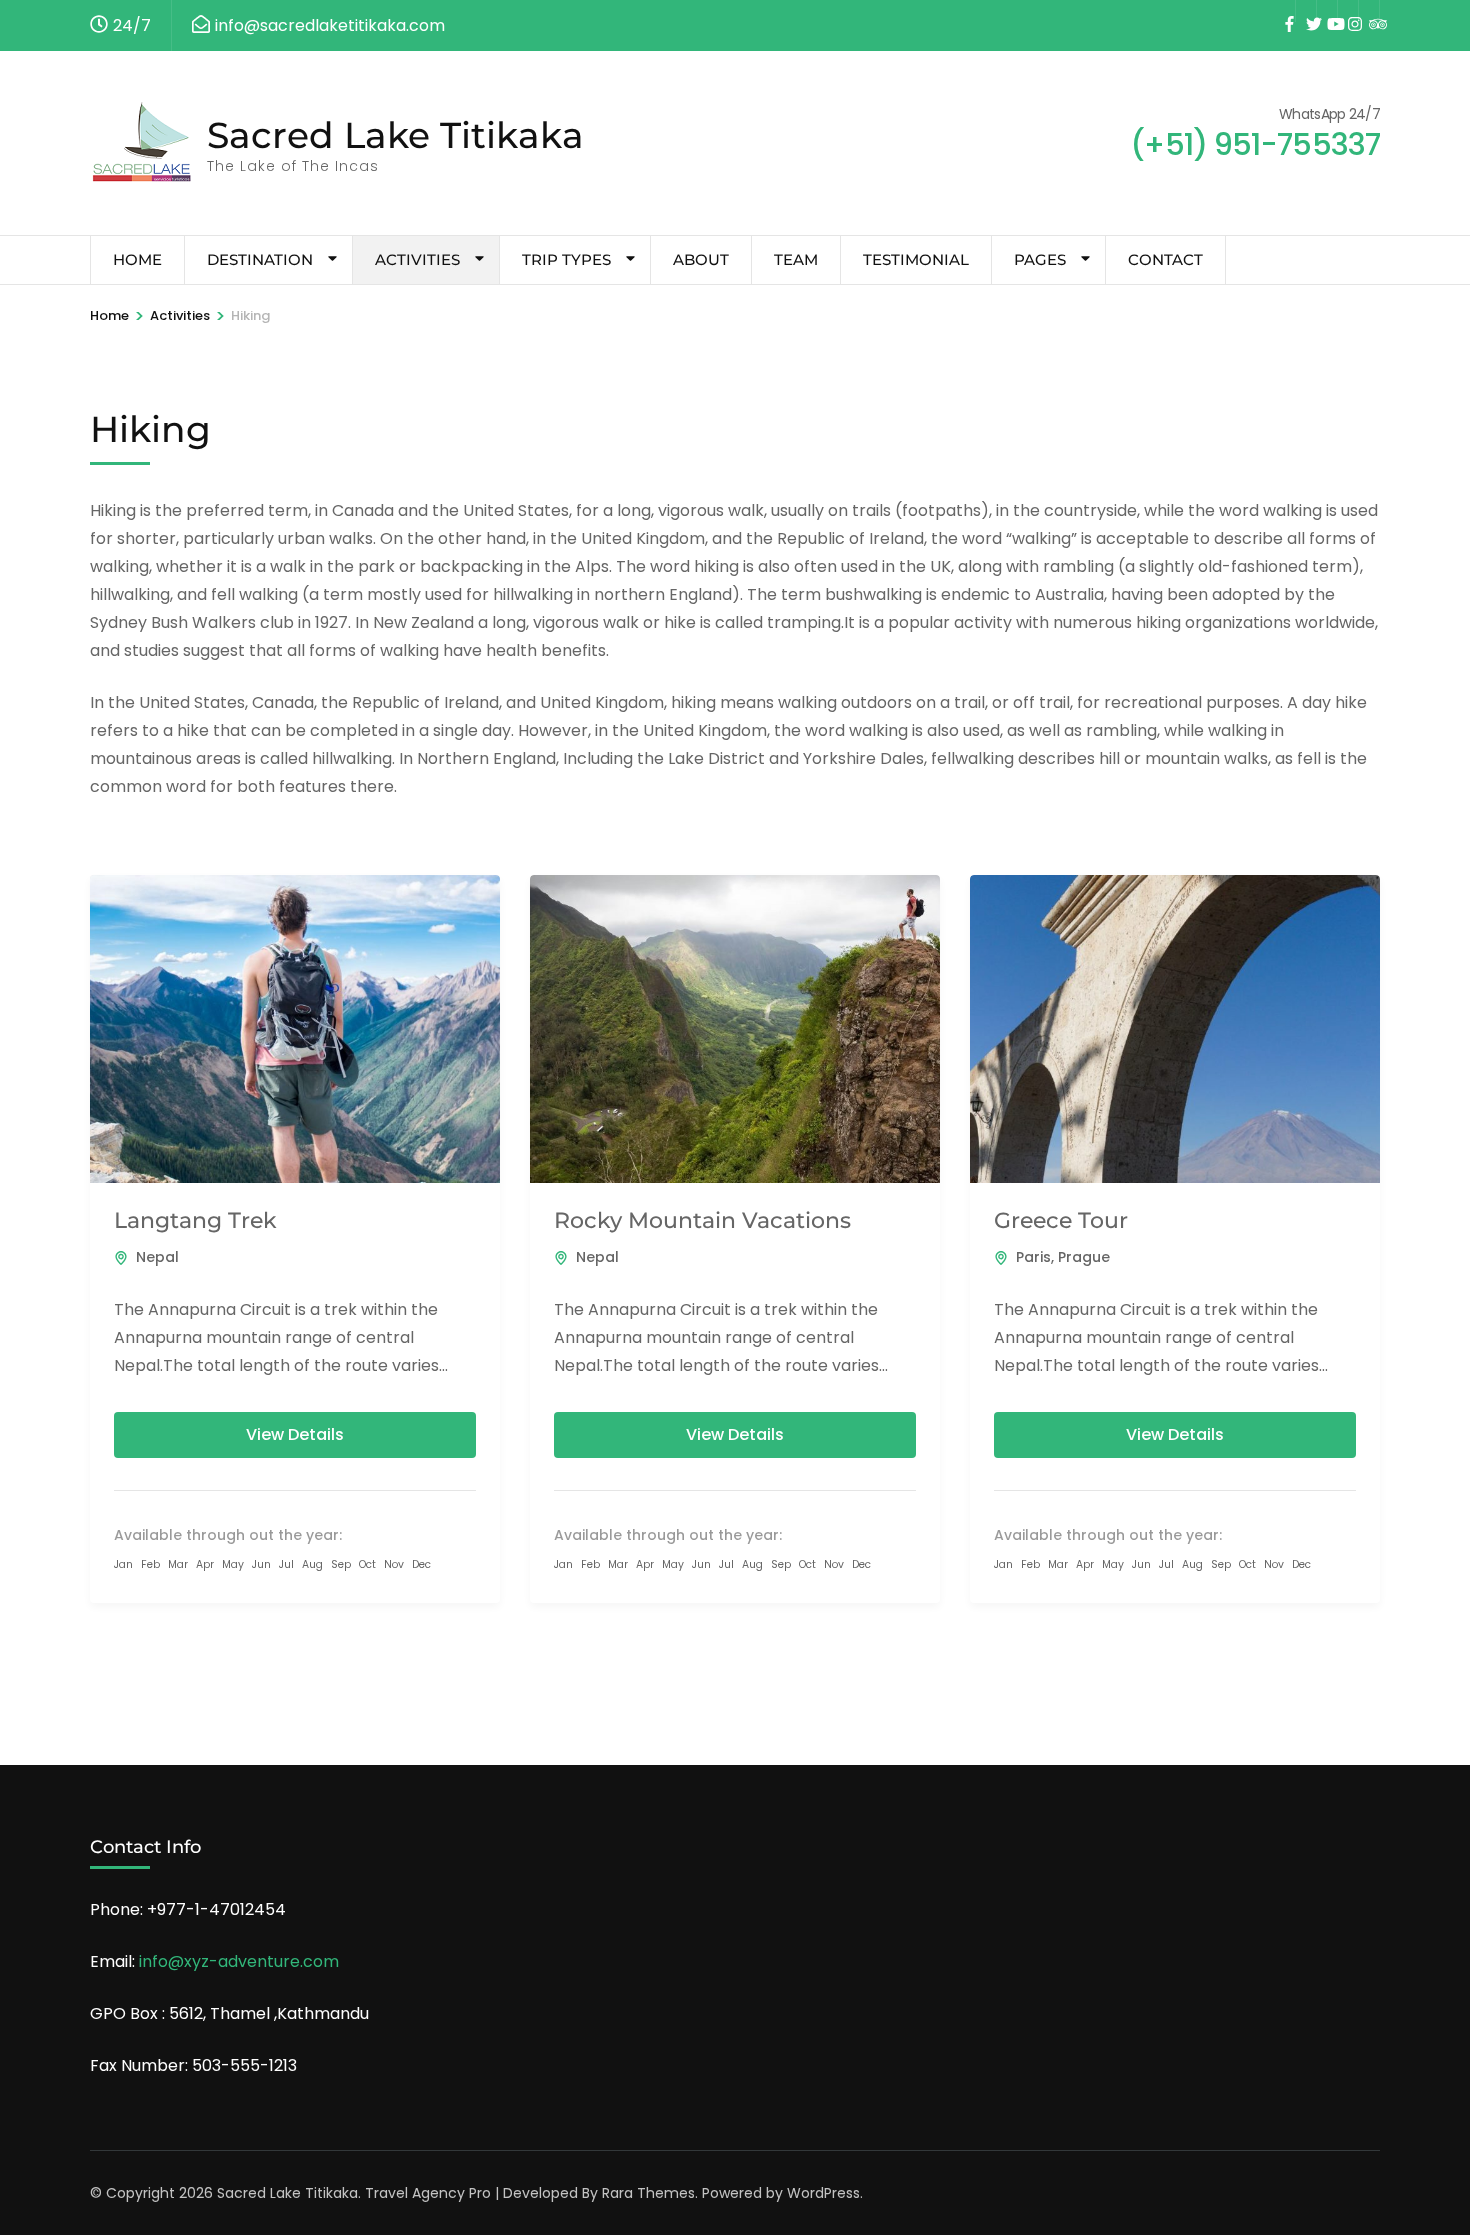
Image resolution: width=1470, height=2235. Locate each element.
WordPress (823, 2193)
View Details (295, 1434)
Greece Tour (1061, 1220)
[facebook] (1285, 11)
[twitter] (1306, 11)
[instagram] (1348, 11)
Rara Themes (648, 2193)
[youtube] (1327, 11)
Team (796, 259)
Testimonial (916, 259)
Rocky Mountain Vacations (702, 1220)
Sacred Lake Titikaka (395, 135)
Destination (260, 259)
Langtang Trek (195, 1220)
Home (137, 259)
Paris (1033, 1257)
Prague (1084, 1257)
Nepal (157, 1257)
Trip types (566, 259)
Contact (1165, 259)
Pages (1040, 259)
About (701, 259)
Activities (417, 259)
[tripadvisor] (1369, 11)
